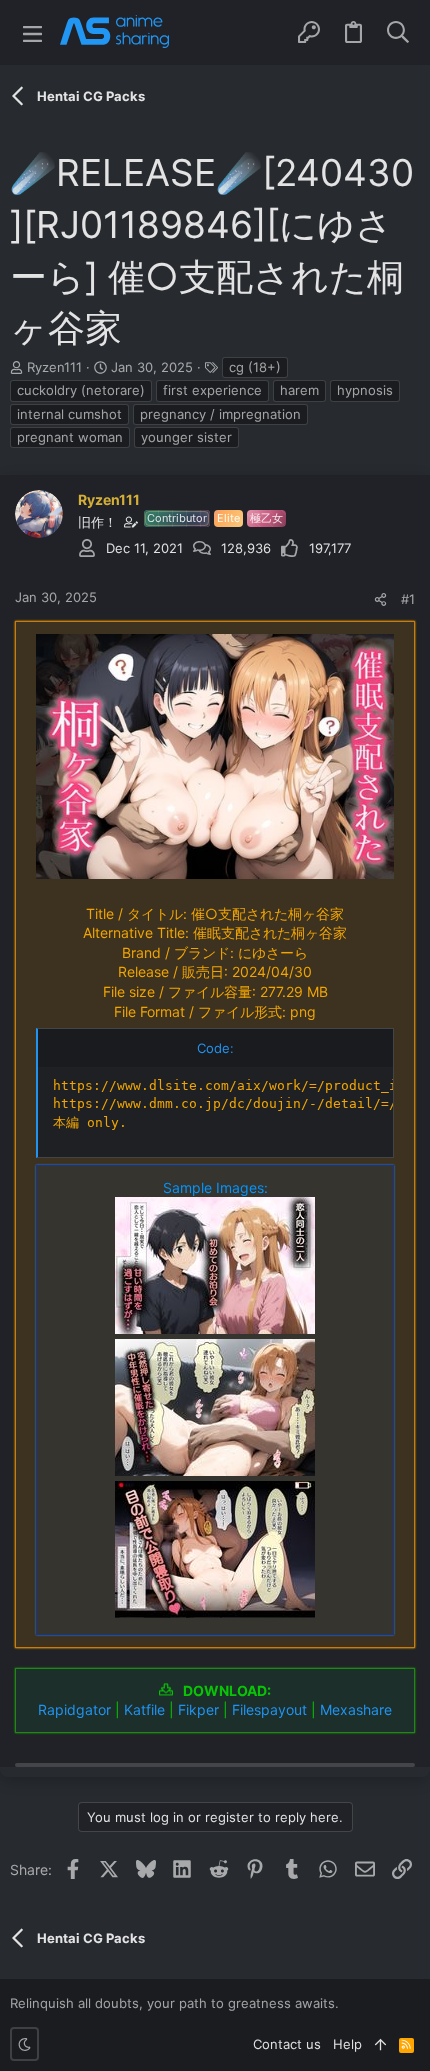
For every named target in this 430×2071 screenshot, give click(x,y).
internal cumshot (69, 414)
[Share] (380, 599)
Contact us (287, 2044)
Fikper (198, 1709)
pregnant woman (70, 437)
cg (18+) (255, 367)
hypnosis (365, 390)
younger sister (186, 437)
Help (347, 2044)
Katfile (144, 1709)
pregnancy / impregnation (220, 414)
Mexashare (356, 1709)
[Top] (380, 2044)
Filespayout (269, 1709)
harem (299, 390)
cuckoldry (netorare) (81, 390)
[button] (32, 32)
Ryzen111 (54, 367)
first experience (212, 390)
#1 (408, 599)
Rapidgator (74, 1709)
